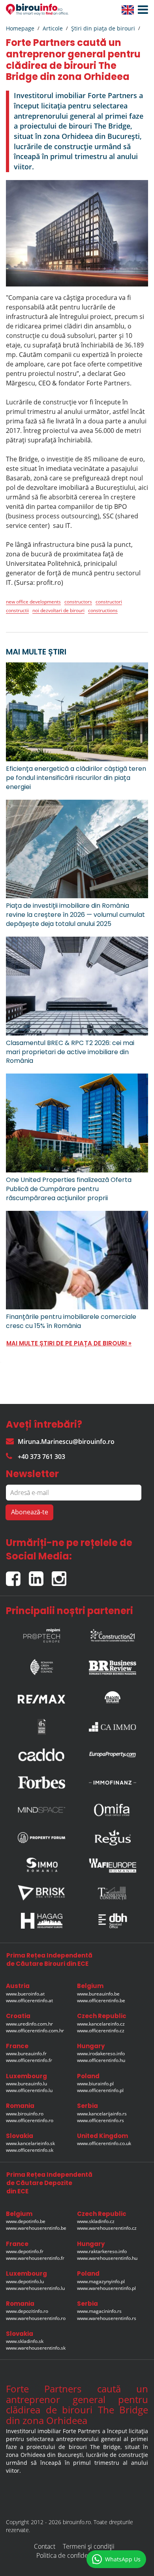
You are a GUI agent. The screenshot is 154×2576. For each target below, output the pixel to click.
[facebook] (17, 1575)
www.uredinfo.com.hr (29, 2024)
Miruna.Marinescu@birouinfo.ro (66, 1442)
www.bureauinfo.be (98, 1994)
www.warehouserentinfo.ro (36, 2318)
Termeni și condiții (89, 2546)
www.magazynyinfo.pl (101, 2281)
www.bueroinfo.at (25, 1994)
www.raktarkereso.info (102, 2251)
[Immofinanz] (113, 1782)
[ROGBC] (41, 1665)
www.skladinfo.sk (25, 2341)
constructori (109, 602)
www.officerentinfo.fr (29, 2060)
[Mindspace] (41, 1810)
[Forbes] (41, 1782)
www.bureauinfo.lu (26, 2084)
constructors (78, 602)
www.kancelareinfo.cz (101, 2024)
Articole (53, 28)
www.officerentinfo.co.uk (104, 2143)
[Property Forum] (41, 1838)
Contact (45, 2546)
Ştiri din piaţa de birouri (103, 28)
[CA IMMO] (113, 1727)
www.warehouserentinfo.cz (107, 2228)
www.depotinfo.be (26, 2221)
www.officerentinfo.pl (100, 2090)
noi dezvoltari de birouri (58, 610)
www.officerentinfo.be (101, 2000)
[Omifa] (113, 1810)
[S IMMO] (41, 1865)
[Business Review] (113, 1665)
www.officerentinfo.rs (100, 2120)
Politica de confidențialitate (74, 2555)
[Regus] (113, 1838)
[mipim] (41, 1633)
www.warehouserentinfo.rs (107, 2318)
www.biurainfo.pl (95, 2084)
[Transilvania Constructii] (113, 1893)
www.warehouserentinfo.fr (35, 2258)
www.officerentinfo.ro (30, 2120)
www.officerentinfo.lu (29, 2090)
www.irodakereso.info (101, 2053)
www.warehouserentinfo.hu (107, 2258)
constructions (103, 610)
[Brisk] (41, 1893)
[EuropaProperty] (113, 1755)
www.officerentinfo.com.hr (35, 2031)
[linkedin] (40, 1575)
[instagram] (61, 1575)
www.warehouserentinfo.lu (35, 2288)
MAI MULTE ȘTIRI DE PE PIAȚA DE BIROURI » (69, 1343)
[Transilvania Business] (41, 1727)
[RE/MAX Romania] (41, 1697)
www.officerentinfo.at (29, 2000)
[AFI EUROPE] (113, 1865)
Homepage (20, 28)
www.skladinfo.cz (96, 2221)
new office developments (33, 602)
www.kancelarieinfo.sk (30, 2143)
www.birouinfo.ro (25, 2114)
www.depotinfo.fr (25, 2251)
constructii (17, 610)
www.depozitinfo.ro (27, 2311)
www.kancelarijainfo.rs (102, 2114)
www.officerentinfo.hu (101, 2060)
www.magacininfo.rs (99, 2311)
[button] (141, 10)
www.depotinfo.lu (25, 2281)
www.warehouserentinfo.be (36, 2228)
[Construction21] (113, 1633)
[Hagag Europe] (41, 1921)
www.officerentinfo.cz (101, 2031)
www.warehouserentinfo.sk (36, 2348)
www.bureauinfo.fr (26, 2053)
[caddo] (41, 1755)
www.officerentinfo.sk (30, 2150)
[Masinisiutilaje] (113, 1697)
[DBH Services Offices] (113, 1921)
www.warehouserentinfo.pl (106, 2288)
